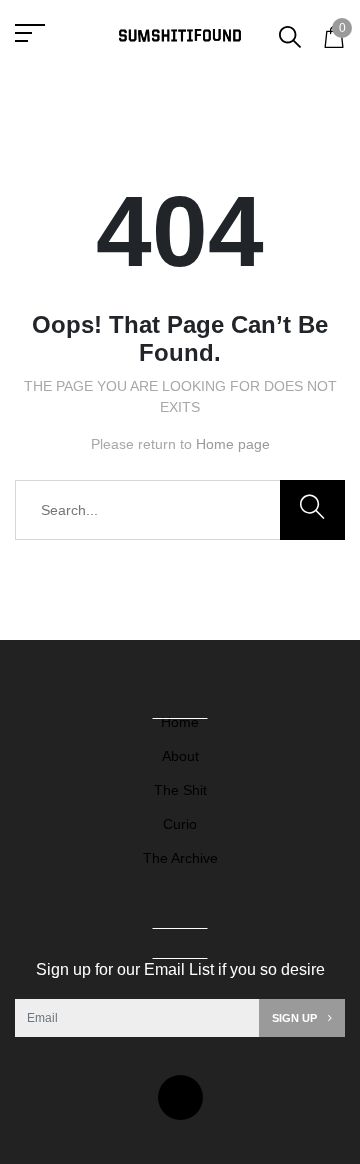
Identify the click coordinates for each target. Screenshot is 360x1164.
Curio (180, 824)
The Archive (180, 858)
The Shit (180, 790)
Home (180, 722)
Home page (233, 444)
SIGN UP (296, 1018)
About (180, 756)
